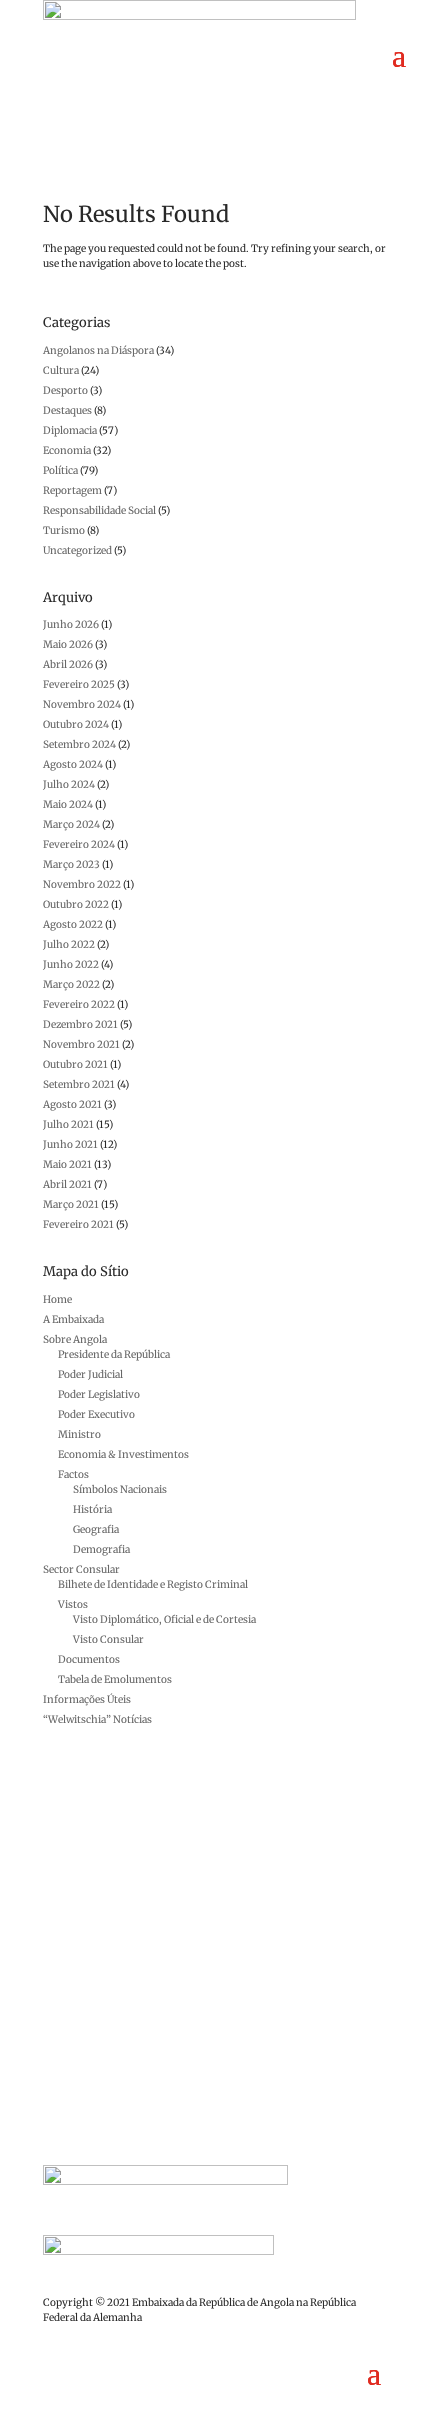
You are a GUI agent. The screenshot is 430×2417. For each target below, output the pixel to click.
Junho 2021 (70, 1144)
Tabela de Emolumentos (115, 1679)
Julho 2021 (68, 1124)
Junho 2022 (71, 964)
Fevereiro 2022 (79, 1004)
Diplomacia (70, 430)
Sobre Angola (75, 1339)
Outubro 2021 (75, 1064)
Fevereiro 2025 (79, 684)
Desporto (65, 390)
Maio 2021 (67, 1164)
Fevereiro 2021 (78, 1224)
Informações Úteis (87, 1699)
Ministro (79, 1434)
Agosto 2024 (73, 764)
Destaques (67, 410)
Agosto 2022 (73, 924)
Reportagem (72, 490)
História (92, 1509)
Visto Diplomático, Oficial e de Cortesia (164, 1619)
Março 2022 (71, 984)
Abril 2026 (68, 664)
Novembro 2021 (81, 1044)
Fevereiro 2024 (79, 844)
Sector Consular (81, 1569)
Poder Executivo (96, 1414)
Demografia (101, 1549)
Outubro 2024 (76, 724)
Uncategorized (77, 550)
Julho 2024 (69, 784)
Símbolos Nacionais (120, 1489)
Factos (73, 1474)
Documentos (89, 1659)
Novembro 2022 (82, 884)
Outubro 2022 (76, 904)
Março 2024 (71, 824)
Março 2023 (71, 864)
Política (60, 470)
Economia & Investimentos (123, 1454)
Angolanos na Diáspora (98, 350)
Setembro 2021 (79, 1084)
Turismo (64, 530)
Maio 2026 (68, 644)
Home (57, 1299)
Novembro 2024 (82, 704)
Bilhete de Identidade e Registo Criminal (153, 1584)
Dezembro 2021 (80, 1024)
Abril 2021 (67, 1184)
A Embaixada (73, 1319)
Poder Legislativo (99, 1394)
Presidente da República (114, 1354)
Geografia (96, 1529)
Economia (67, 450)
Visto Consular (108, 1639)
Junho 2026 (71, 624)
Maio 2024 (68, 804)
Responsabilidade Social (99, 510)
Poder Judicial (90, 1374)
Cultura (61, 370)
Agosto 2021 (72, 1104)
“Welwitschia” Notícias (97, 1719)
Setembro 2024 (79, 744)
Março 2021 (71, 1204)
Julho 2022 (69, 944)
